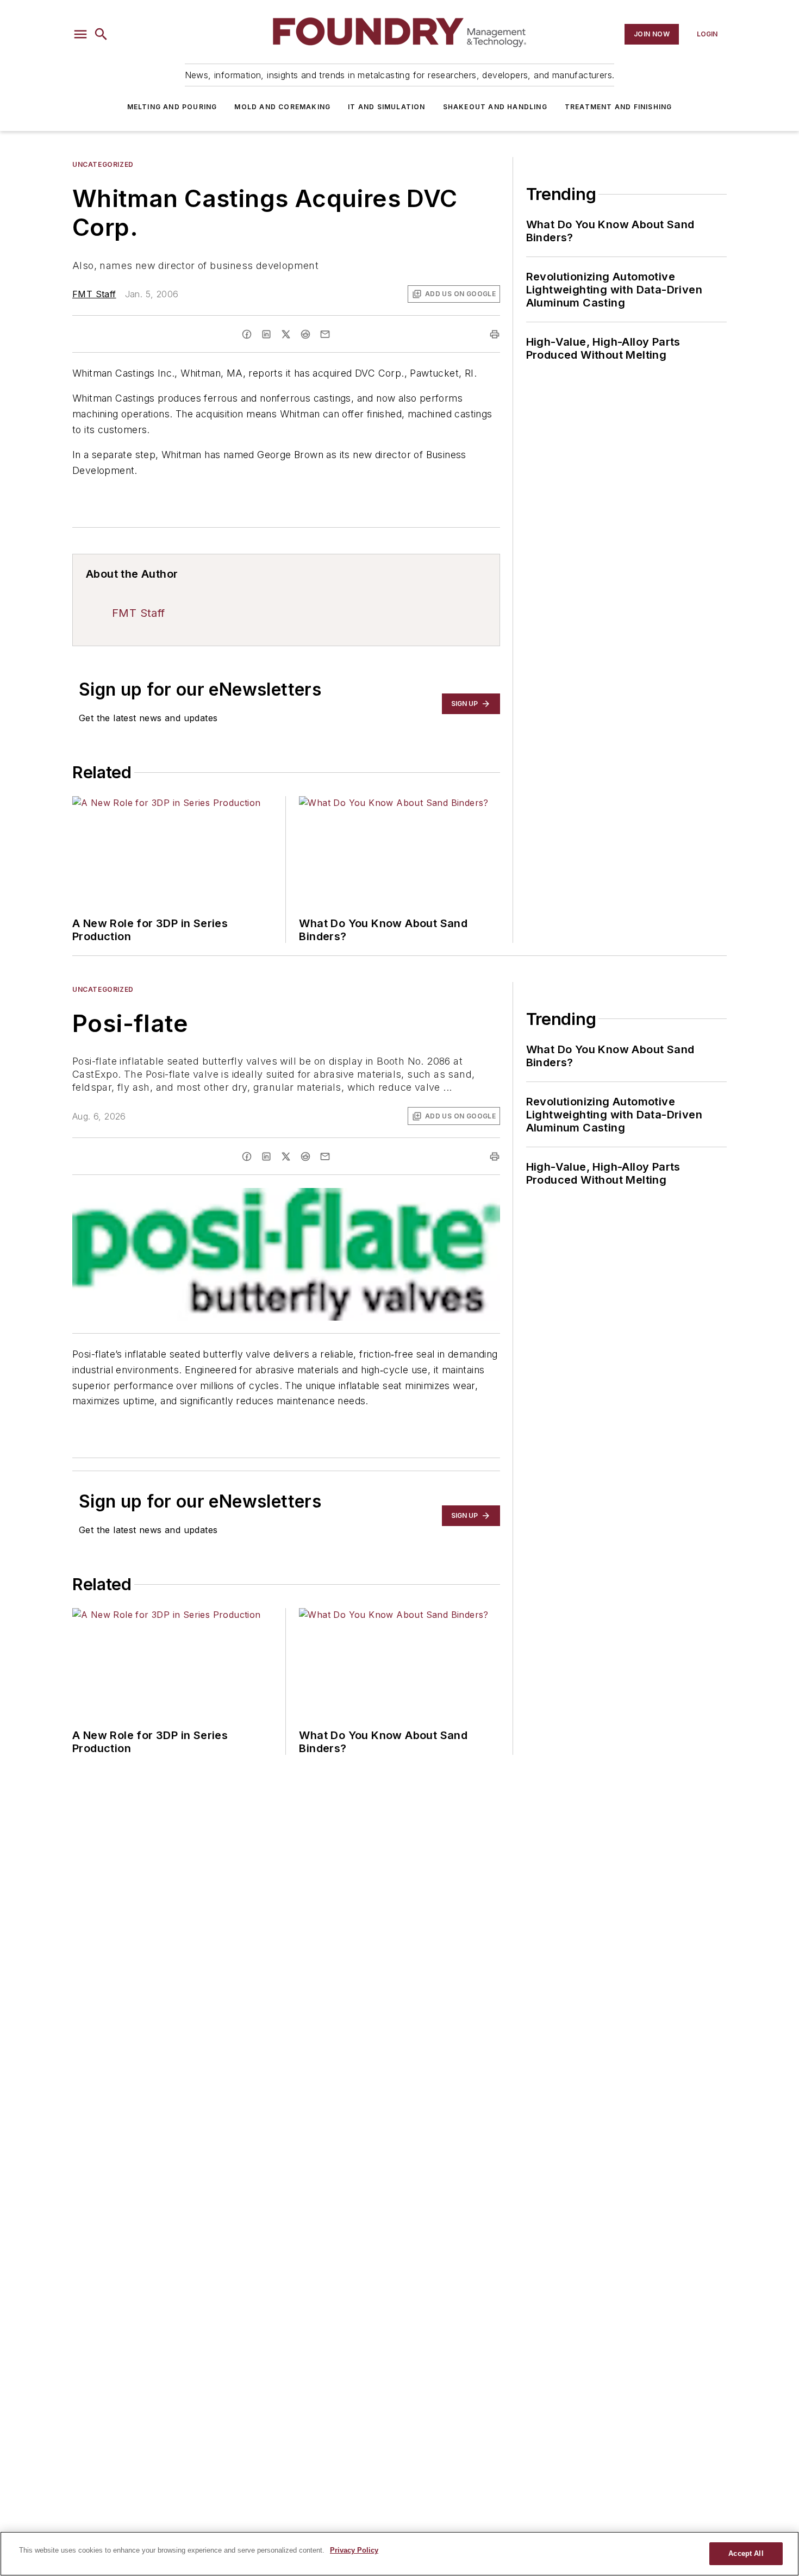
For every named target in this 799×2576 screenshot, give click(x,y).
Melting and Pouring (172, 107)
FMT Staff (94, 294)
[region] (399, 2554)
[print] (495, 334)
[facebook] (247, 334)
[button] (80, 34)
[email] (325, 334)
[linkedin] (266, 334)
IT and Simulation (386, 107)
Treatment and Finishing (619, 107)
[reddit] (305, 334)
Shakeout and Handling (495, 107)
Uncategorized (103, 164)
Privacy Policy (354, 2550)
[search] (101, 34)
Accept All (746, 2553)
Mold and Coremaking (282, 107)
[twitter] (286, 334)
